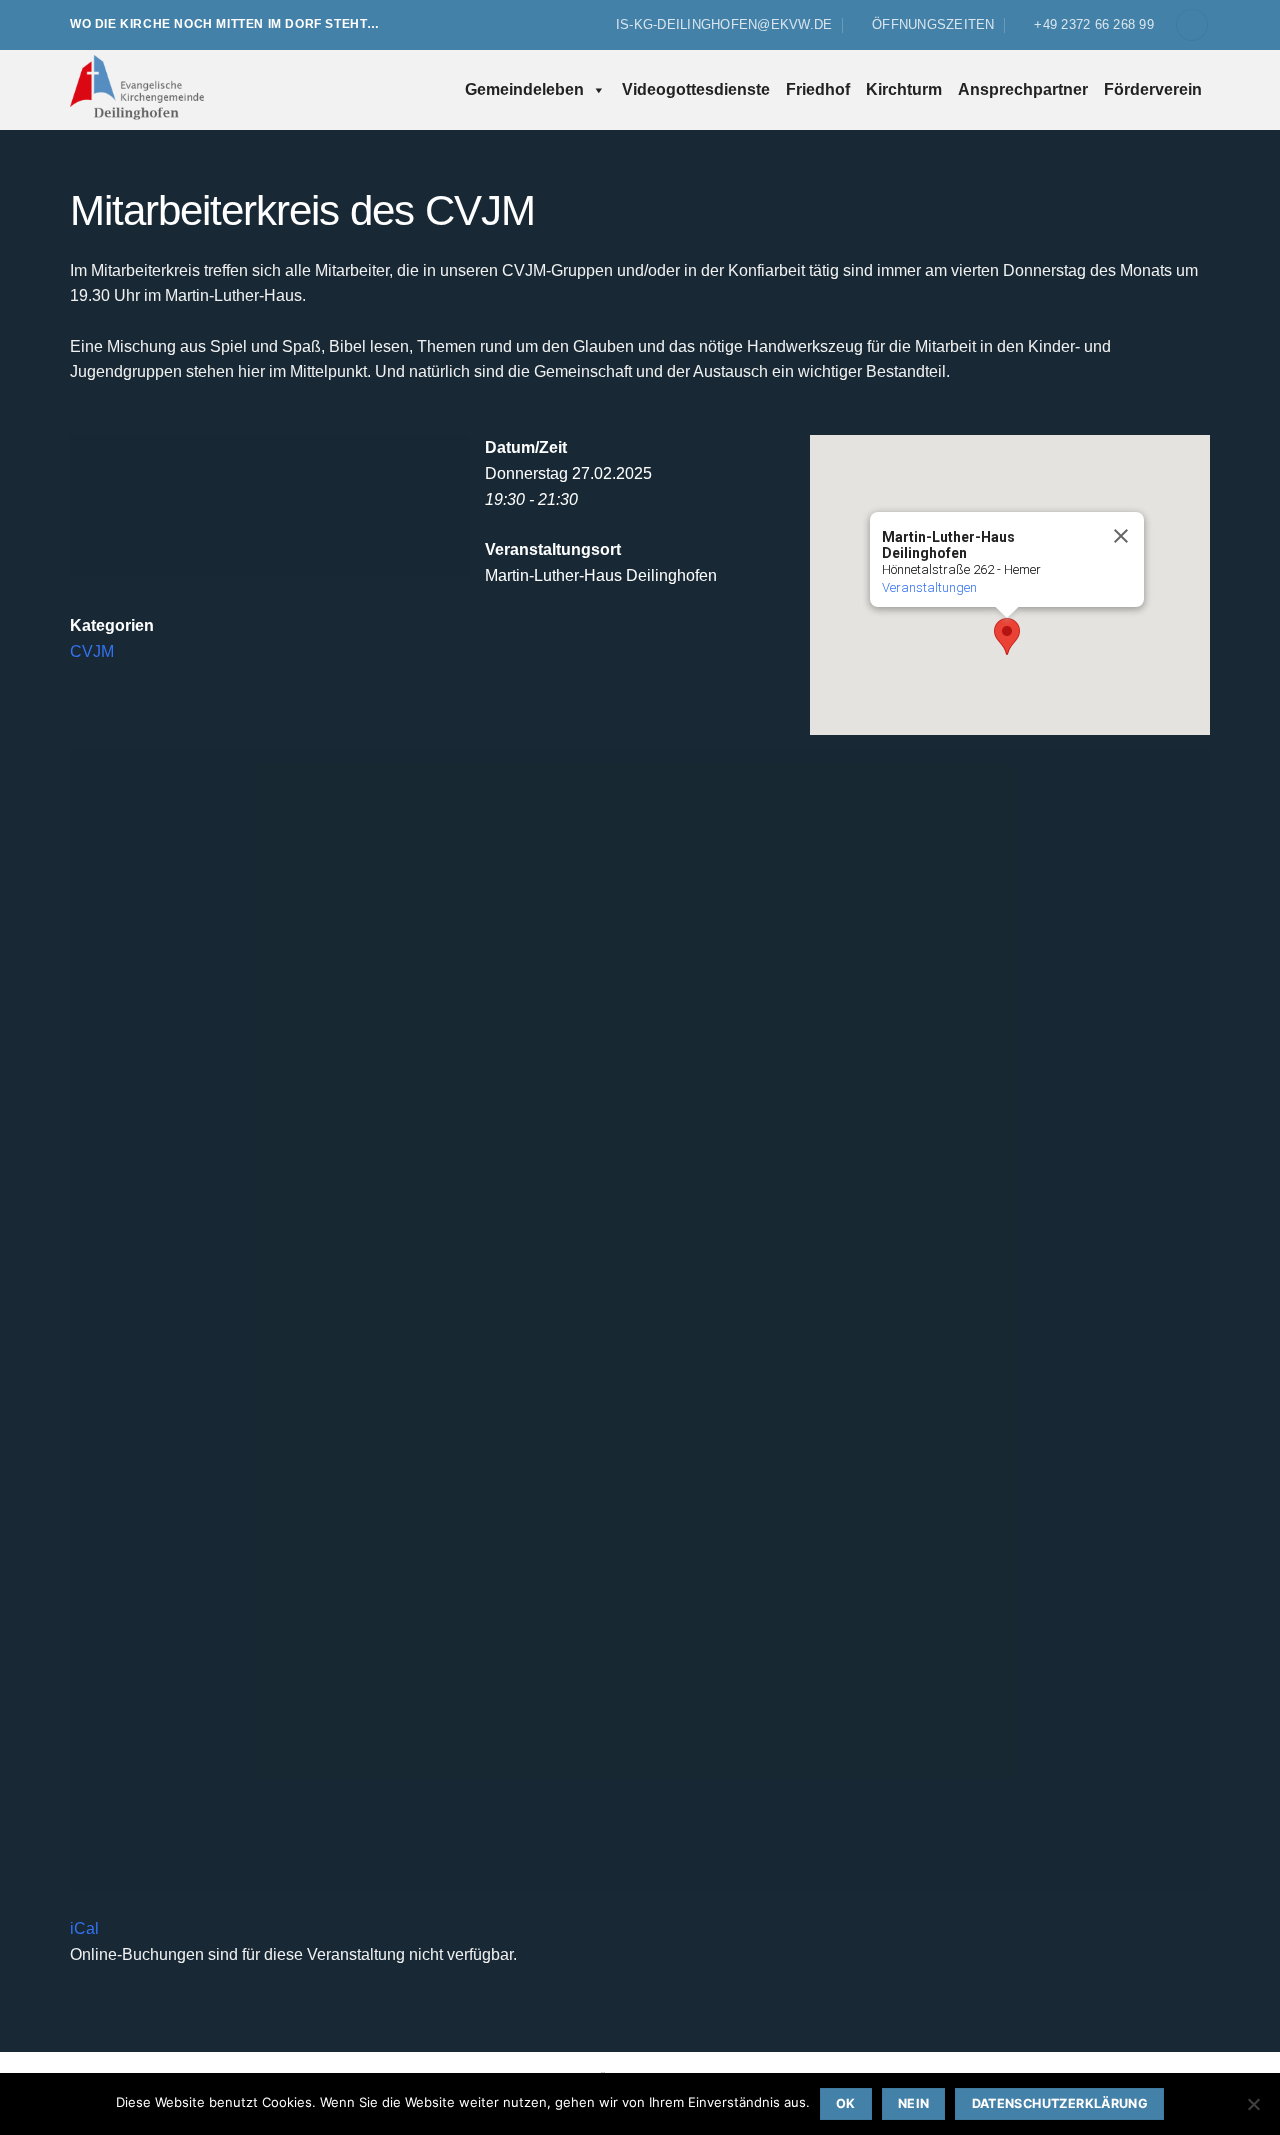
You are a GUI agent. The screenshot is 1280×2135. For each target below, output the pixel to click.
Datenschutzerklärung (1060, 2103)
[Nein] (1253, 2110)
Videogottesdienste (696, 89)
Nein (914, 2103)
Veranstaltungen (929, 587)
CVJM (92, 651)
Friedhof (818, 89)
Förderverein (1153, 89)
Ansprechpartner (1023, 89)
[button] (1192, 25)
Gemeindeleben (524, 89)
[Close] (1120, 536)
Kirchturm (904, 89)
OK (846, 2103)
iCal (84, 1928)
